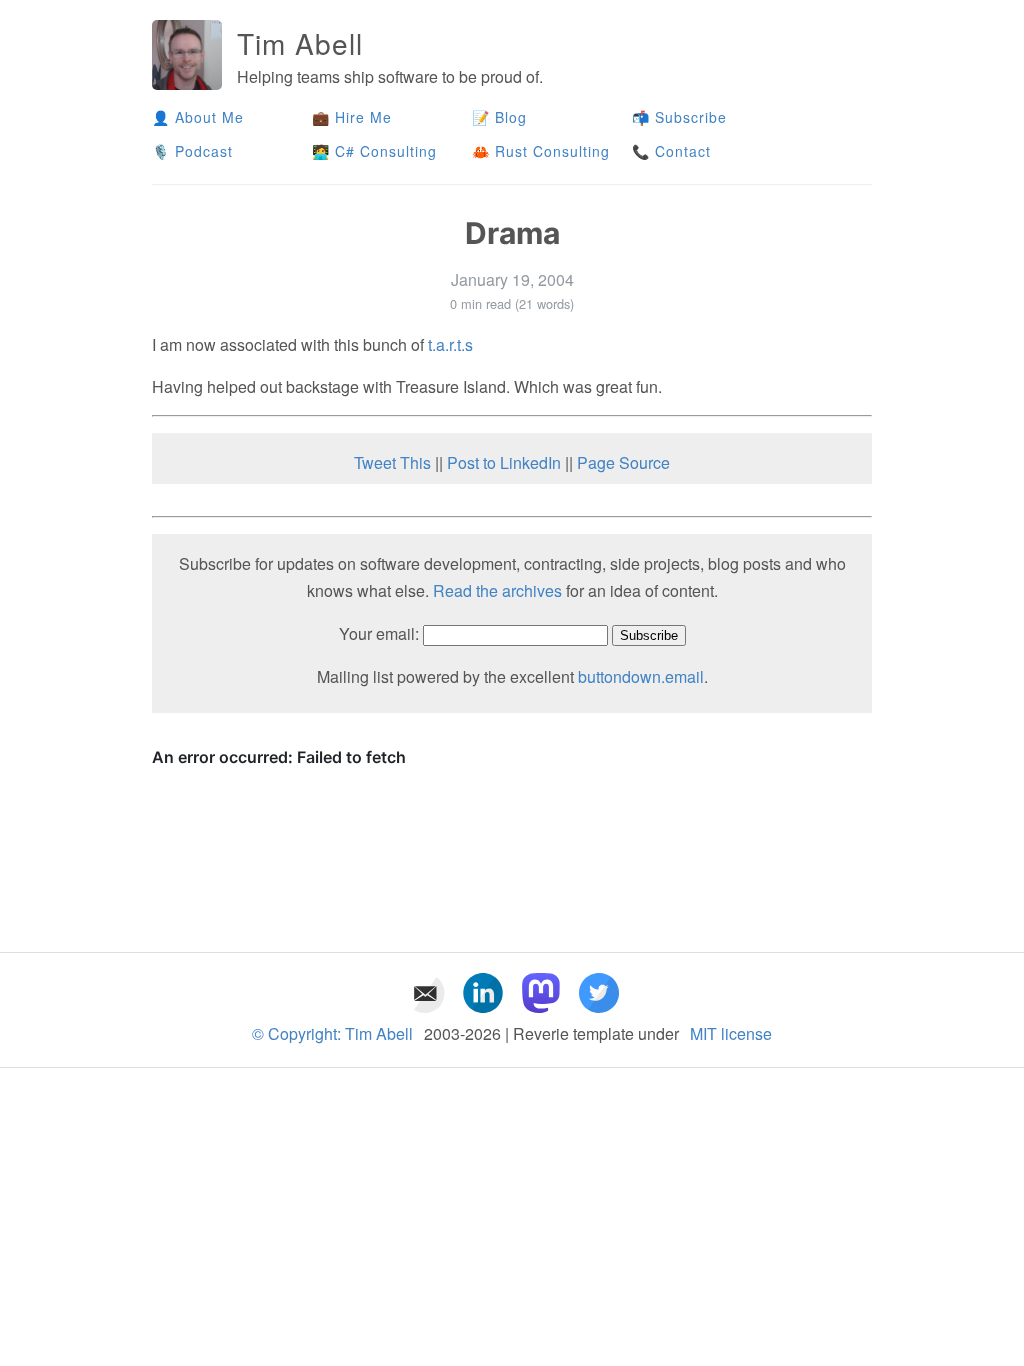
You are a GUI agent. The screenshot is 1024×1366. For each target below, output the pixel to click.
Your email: (379, 633)
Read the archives (497, 590)
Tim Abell (300, 43)
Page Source (623, 462)
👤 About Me (198, 117)
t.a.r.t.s (450, 344)
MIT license (731, 1033)
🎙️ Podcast (195, 151)
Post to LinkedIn (504, 462)
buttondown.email (641, 676)
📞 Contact (671, 151)
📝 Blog (499, 117)
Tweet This (392, 462)
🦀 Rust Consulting (541, 151)
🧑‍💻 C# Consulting (374, 151)
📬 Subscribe (679, 117)
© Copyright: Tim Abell (332, 1033)
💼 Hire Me (352, 117)
